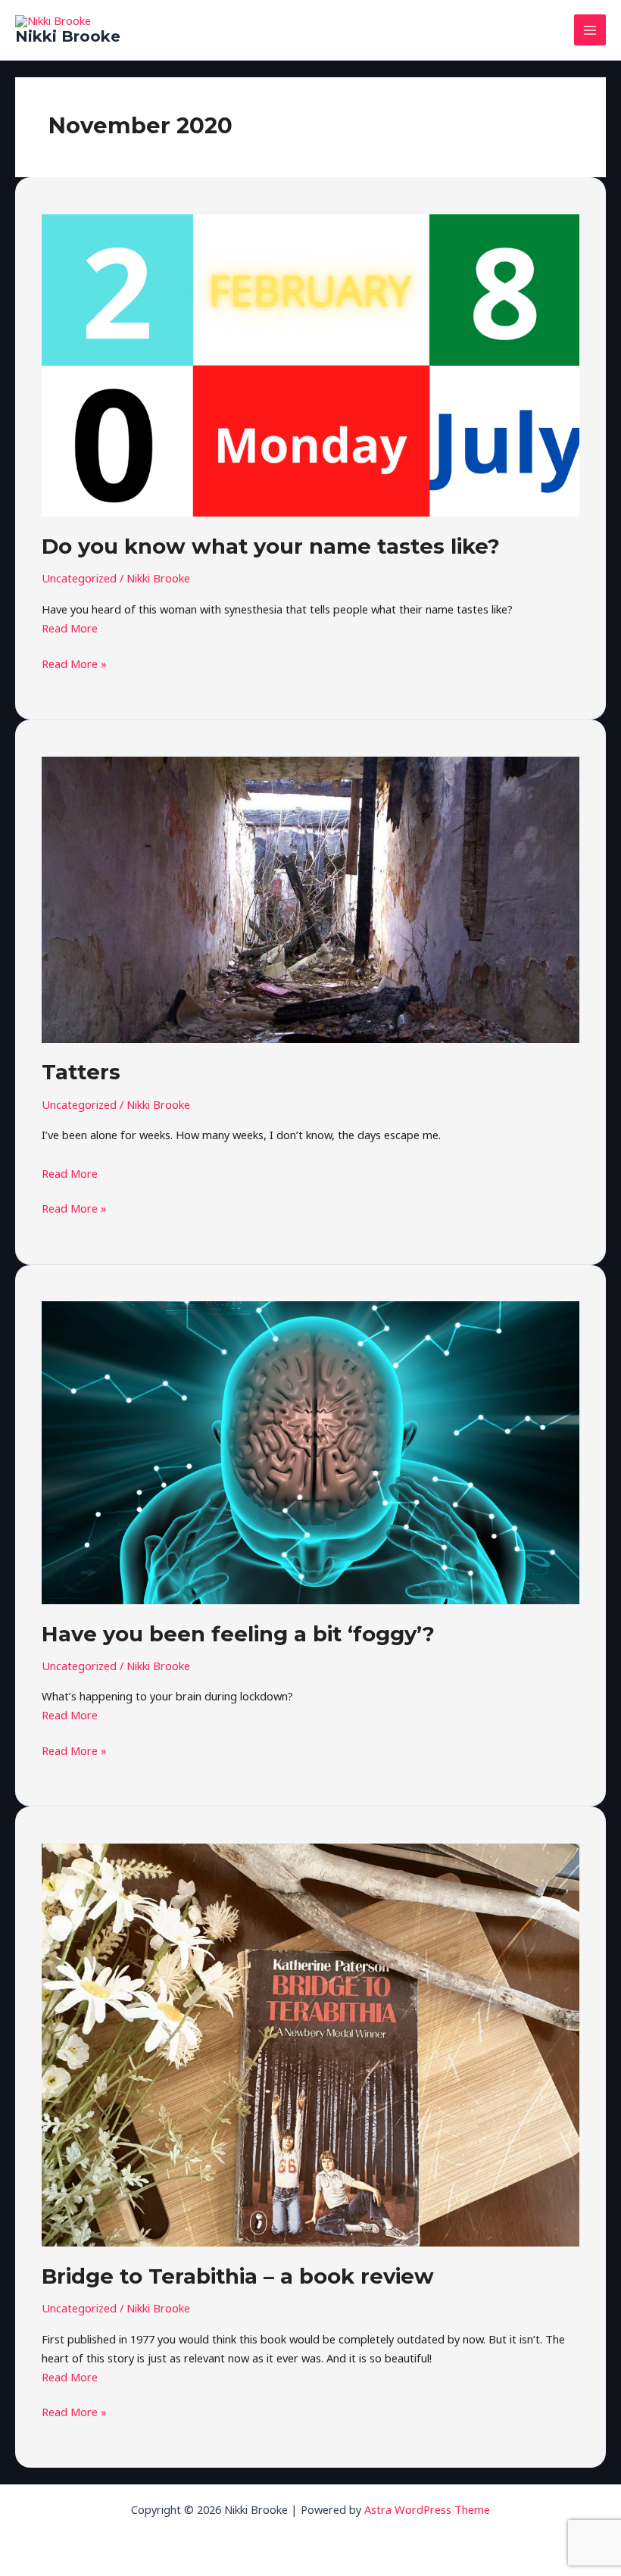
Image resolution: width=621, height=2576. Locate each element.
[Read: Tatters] (310, 898)
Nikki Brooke (68, 36)
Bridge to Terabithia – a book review (238, 2276)
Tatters (81, 1072)
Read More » (74, 663)
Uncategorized (79, 578)
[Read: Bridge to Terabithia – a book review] (310, 2044)
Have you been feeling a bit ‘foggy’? (238, 1634)
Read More (70, 628)
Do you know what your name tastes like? (271, 546)
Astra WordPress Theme (427, 2509)
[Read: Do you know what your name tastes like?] (310, 364)
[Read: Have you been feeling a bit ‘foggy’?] (310, 1451)
